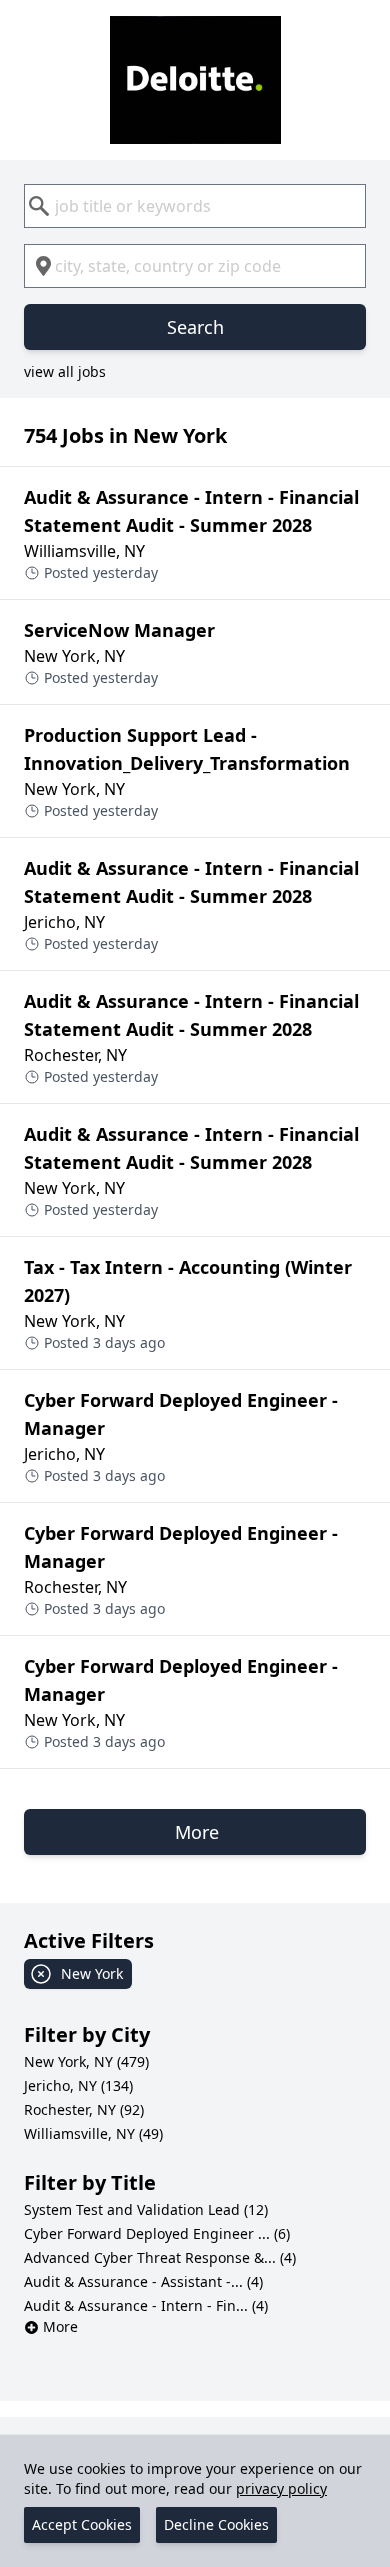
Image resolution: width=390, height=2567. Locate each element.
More (60, 2326)
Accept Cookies (82, 2524)
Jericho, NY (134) (78, 2085)
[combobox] (195, 206)
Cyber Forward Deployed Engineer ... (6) (157, 2233)
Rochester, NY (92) (84, 2109)
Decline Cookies (216, 2524)
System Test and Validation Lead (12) (146, 2209)
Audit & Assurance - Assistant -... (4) (143, 2281)
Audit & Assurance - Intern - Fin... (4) (146, 2305)
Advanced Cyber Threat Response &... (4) (160, 2257)
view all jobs (65, 371)
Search (195, 327)
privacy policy (281, 2488)
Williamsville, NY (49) (93, 2133)
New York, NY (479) (86, 2061)
